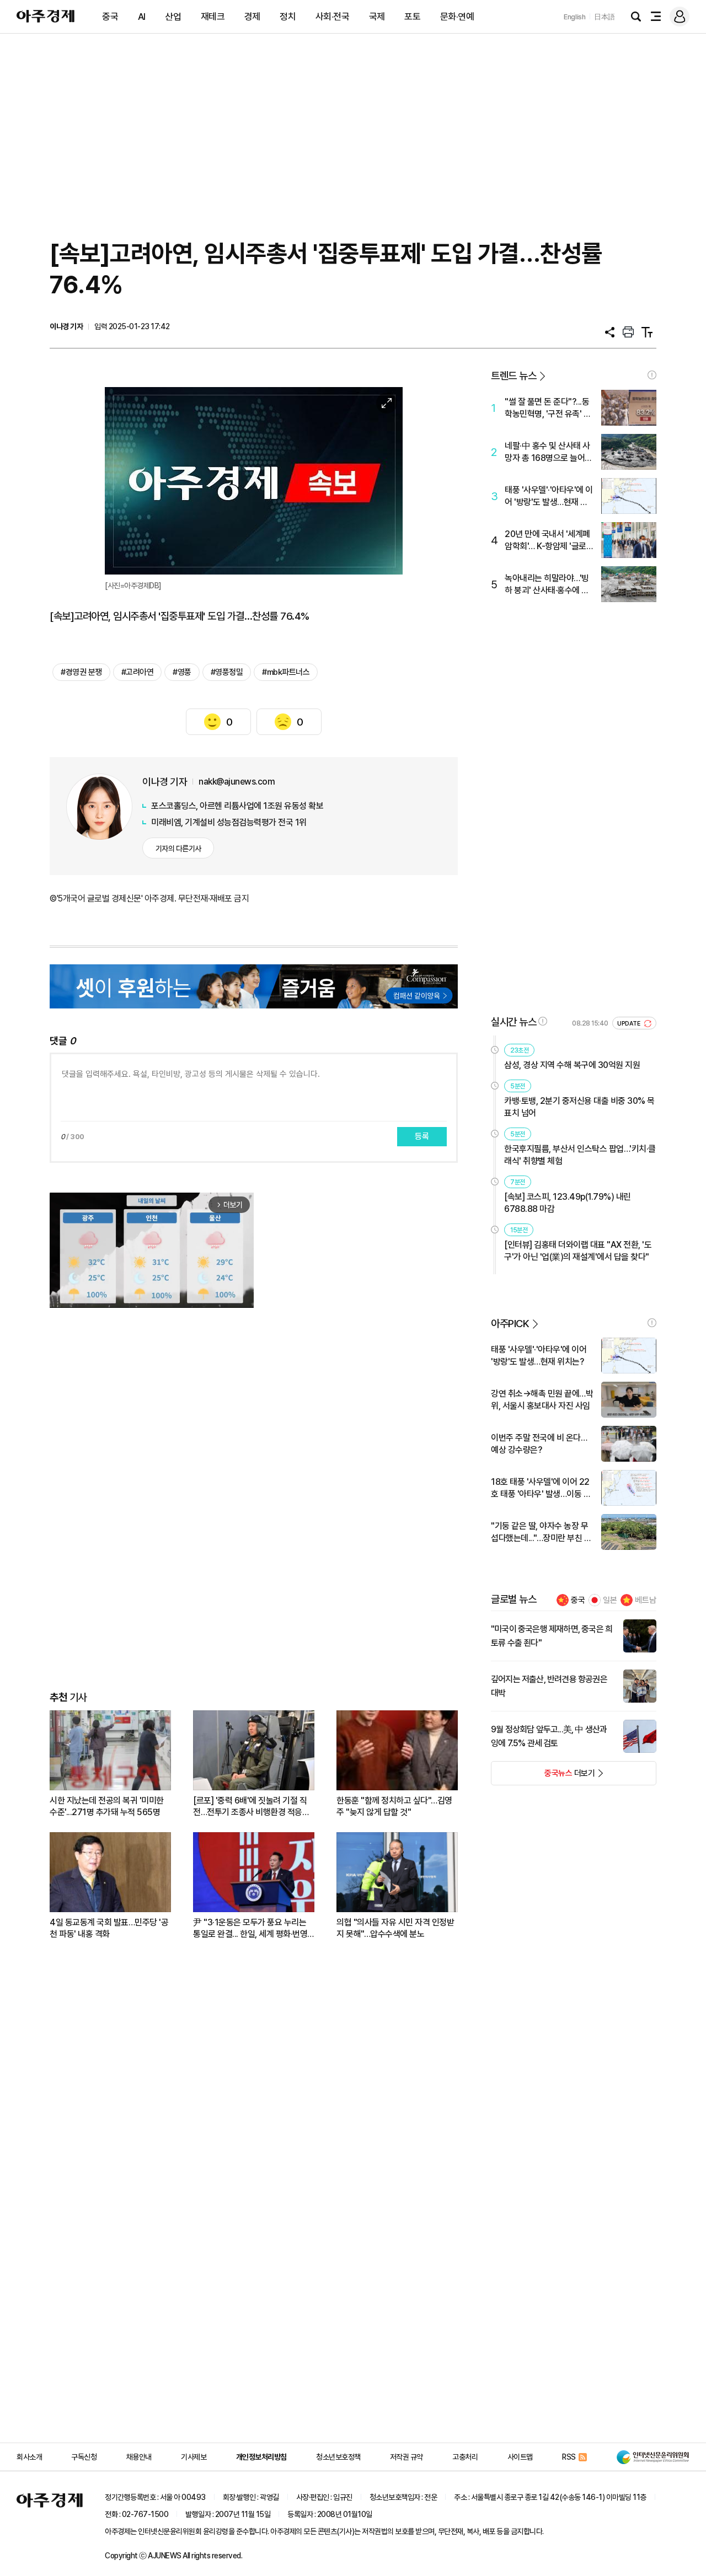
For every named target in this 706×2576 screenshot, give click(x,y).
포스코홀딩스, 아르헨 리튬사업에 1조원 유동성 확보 (237, 806)
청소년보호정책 (338, 2457)
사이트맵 (520, 2457)
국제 (377, 17)
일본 (610, 1600)
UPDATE (630, 1024)
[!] (652, 375)
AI (142, 17)
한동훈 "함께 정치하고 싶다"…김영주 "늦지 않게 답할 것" (394, 1806)
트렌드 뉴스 (514, 376)
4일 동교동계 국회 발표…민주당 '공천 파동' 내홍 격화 (109, 1928)
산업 (173, 17)
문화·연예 (457, 17)
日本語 (605, 17)
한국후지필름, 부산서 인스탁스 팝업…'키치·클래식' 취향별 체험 (580, 1155)
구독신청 (84, 2457)
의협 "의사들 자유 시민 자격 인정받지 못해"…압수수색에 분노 (395, 1928)
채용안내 (139, 2457)
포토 (412, 17)
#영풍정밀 (227, 672)
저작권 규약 (407, 2457)
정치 (288, 17)
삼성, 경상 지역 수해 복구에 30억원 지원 (572, 1065)
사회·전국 (333, 17)
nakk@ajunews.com (237, 782)
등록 (422, 1136)
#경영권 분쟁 (81, 672)
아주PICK (510, 1324)
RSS (569, 2457)
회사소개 (29, 2457)
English (575, 17)
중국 (110, 17)
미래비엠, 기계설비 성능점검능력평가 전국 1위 (229, 822)
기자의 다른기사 (178, 849)
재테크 (213, 17)
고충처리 (465, 2457)
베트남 (646, 1600)
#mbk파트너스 (286, 672)
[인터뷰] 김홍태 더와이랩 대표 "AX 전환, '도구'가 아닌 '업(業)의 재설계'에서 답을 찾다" (578, 1251)
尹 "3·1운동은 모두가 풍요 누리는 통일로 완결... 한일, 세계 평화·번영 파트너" (250, 1928)
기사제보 (194, 2457)
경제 (252, 17)
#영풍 (182, 672)
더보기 (543, 1777)
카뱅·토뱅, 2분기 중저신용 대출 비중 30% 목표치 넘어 (579, 1107)
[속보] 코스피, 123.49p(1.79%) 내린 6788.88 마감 (568, 1203)
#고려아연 (138, 672)
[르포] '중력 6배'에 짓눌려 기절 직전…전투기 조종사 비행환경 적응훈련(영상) (251, 1807)
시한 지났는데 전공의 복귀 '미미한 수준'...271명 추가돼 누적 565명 (107, 1806)
